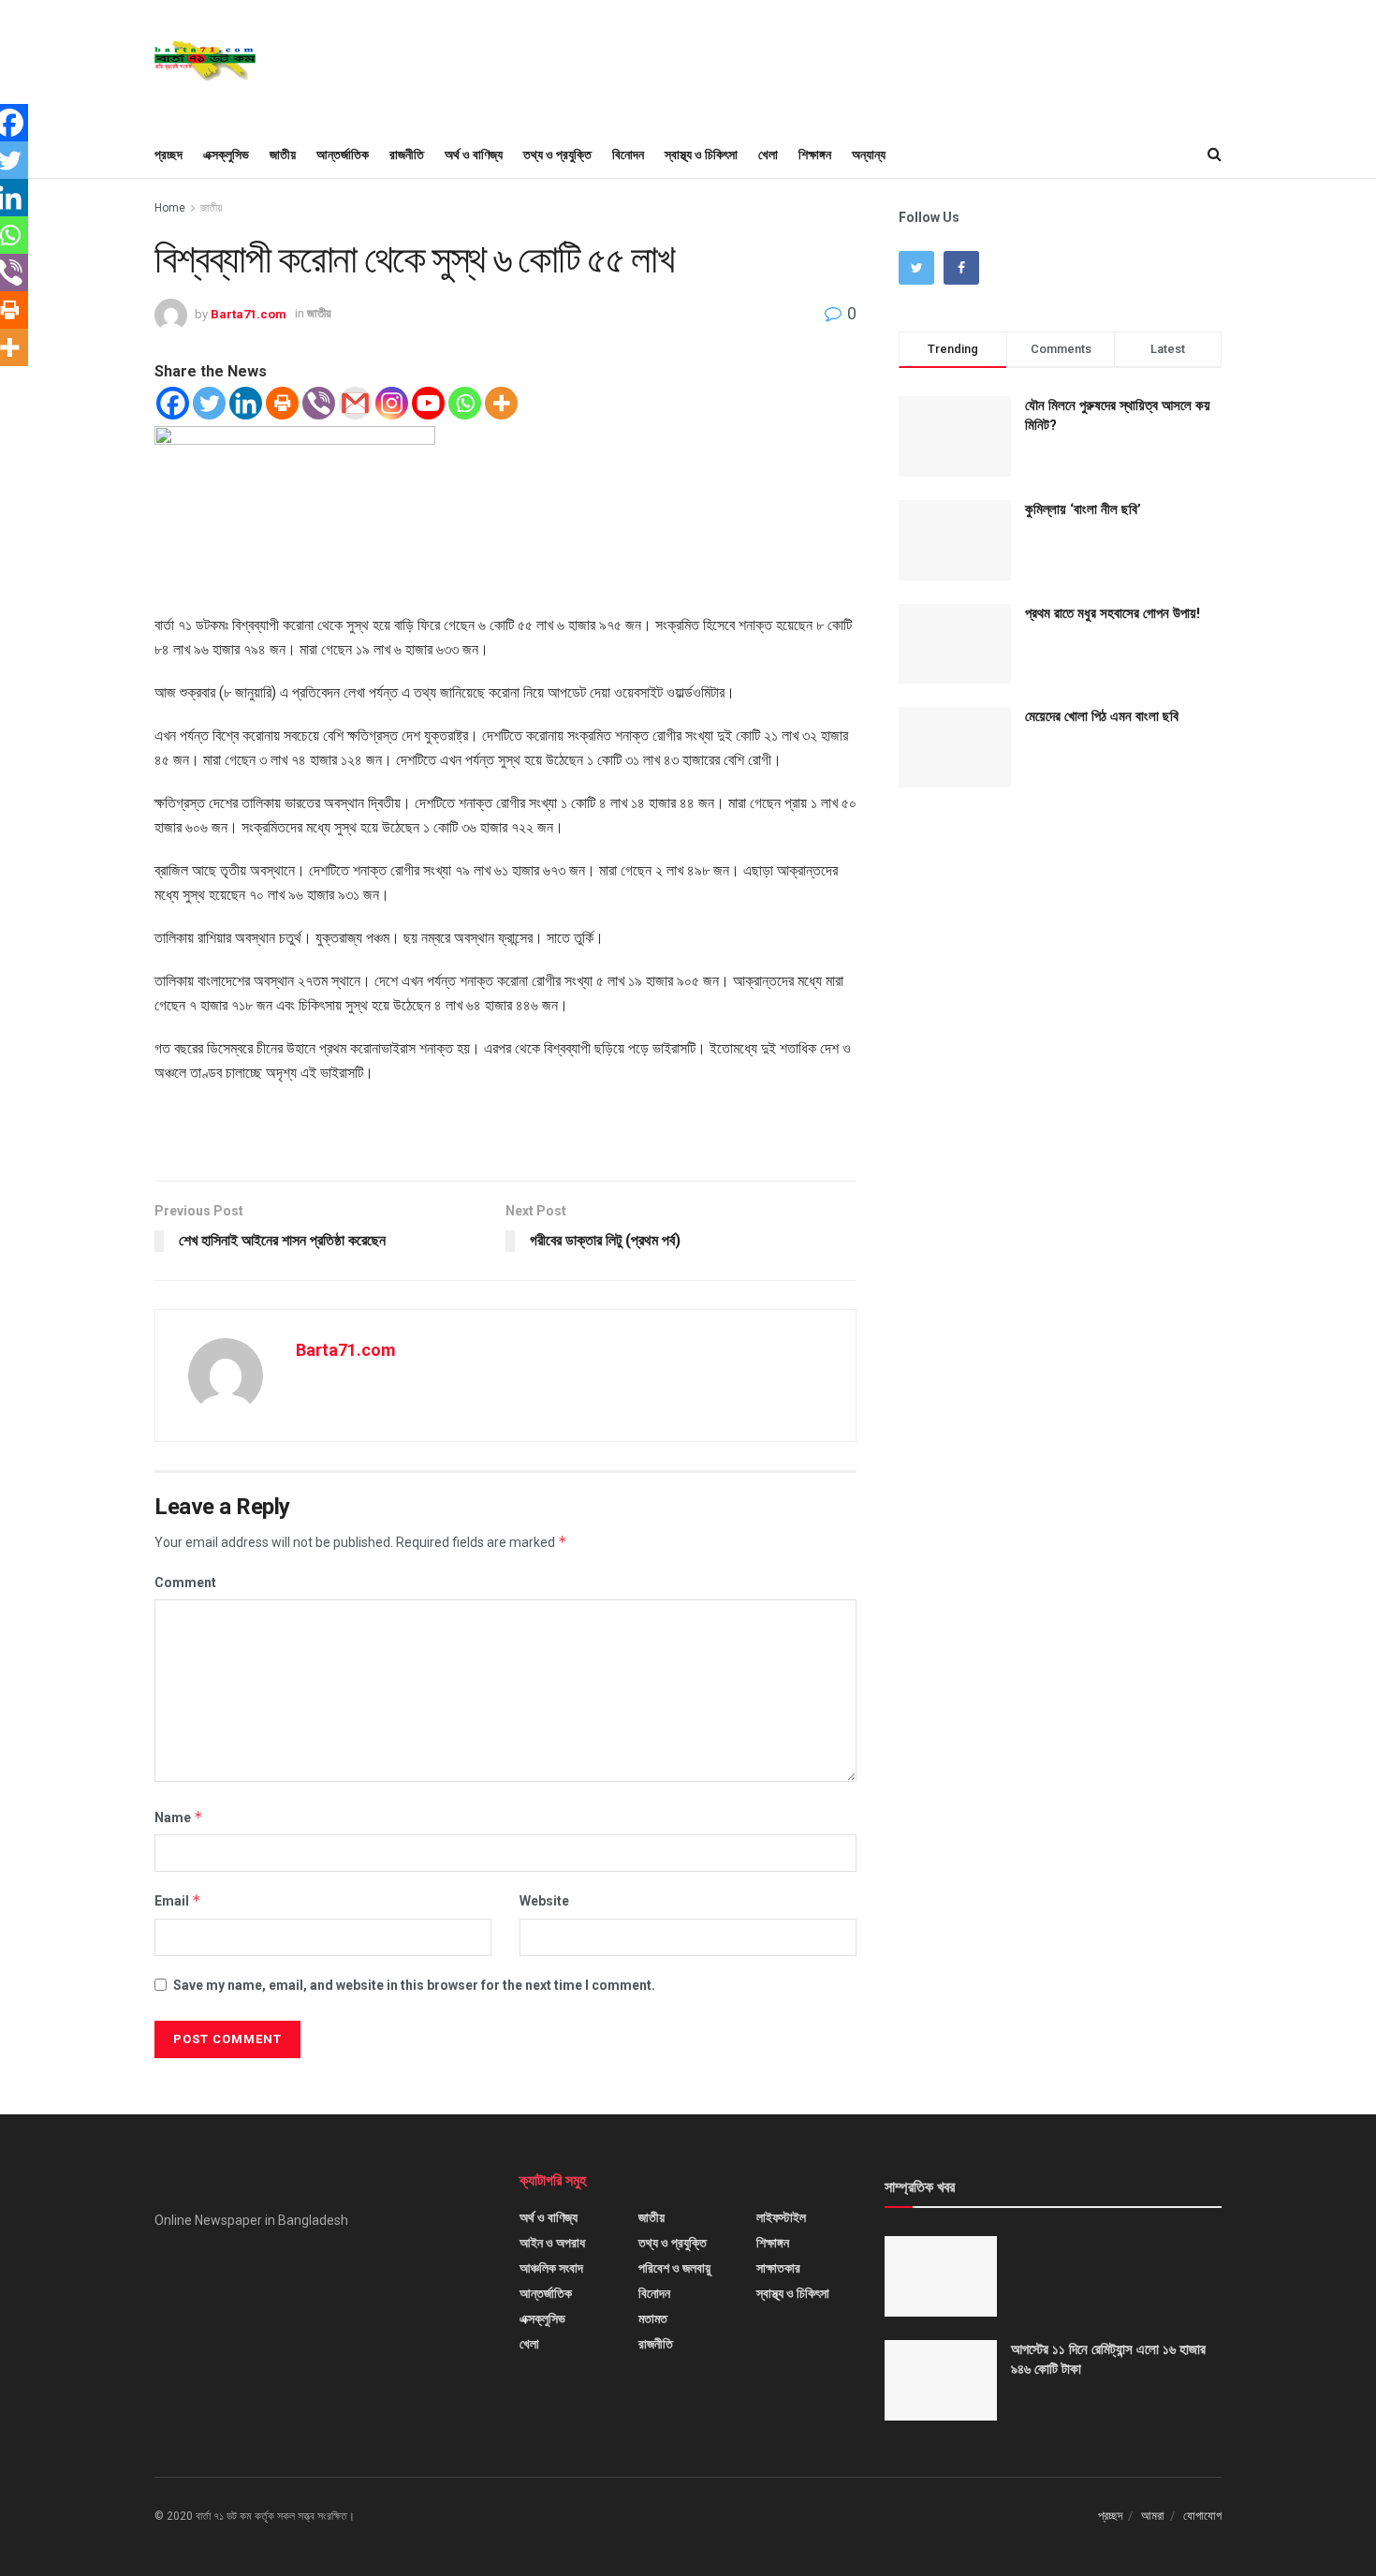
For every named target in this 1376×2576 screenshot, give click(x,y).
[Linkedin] (246, 403)
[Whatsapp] (465, 403)
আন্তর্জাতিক (343, 155)
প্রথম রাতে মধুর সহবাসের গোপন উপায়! (1113, 613)
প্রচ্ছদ (168, 155)
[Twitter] (209, 403)
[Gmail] (355, 403)
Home (170, 208)
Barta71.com (249, 313)
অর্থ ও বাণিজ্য (474, 155)
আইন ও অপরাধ (552, 2243)
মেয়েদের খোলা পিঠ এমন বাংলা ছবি (1102, 716)
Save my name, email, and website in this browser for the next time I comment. (414, 1985)
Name (179, 1817)
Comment (185, 1582)
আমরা (1153, 2516)
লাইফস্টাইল (781, 2217)
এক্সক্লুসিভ (226, 155)
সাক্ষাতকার (778, 2268)
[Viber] (319, 403)
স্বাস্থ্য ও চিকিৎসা (701, 155)
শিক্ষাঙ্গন (815, 155)
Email (178, 1900)
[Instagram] (392, 403)
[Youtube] (428, 403)
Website (544, 1901)
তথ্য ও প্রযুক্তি (557, 155)
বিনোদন (628, 155)
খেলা (768, 155)
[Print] (282, 403)
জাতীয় (283, 155)
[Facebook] (173, 403)
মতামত (653, 2318)
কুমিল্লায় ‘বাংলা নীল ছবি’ (1083, 509)
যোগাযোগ (1202, 2516)
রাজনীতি (407, 155)
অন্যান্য (869, 155)
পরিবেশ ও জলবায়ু (674, 2268)
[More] (501, 403)
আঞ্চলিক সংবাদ (551, 2268)
